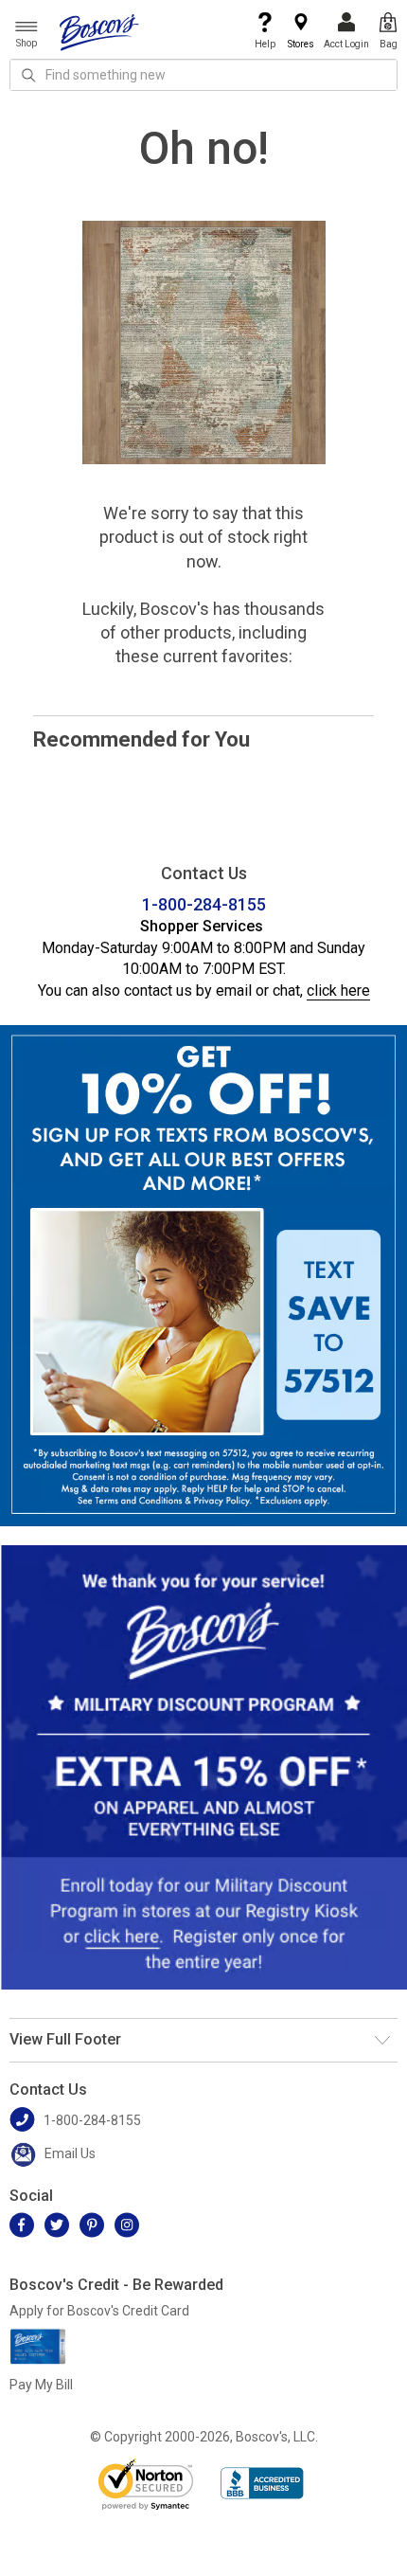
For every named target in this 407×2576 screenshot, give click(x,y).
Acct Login (346, 44)
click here (338, 991)
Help (265, 44)
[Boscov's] (99, 31)
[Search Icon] (28, 75)
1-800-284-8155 (204, 904)
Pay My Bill (41, 2385)
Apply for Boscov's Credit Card (99, 2311)
